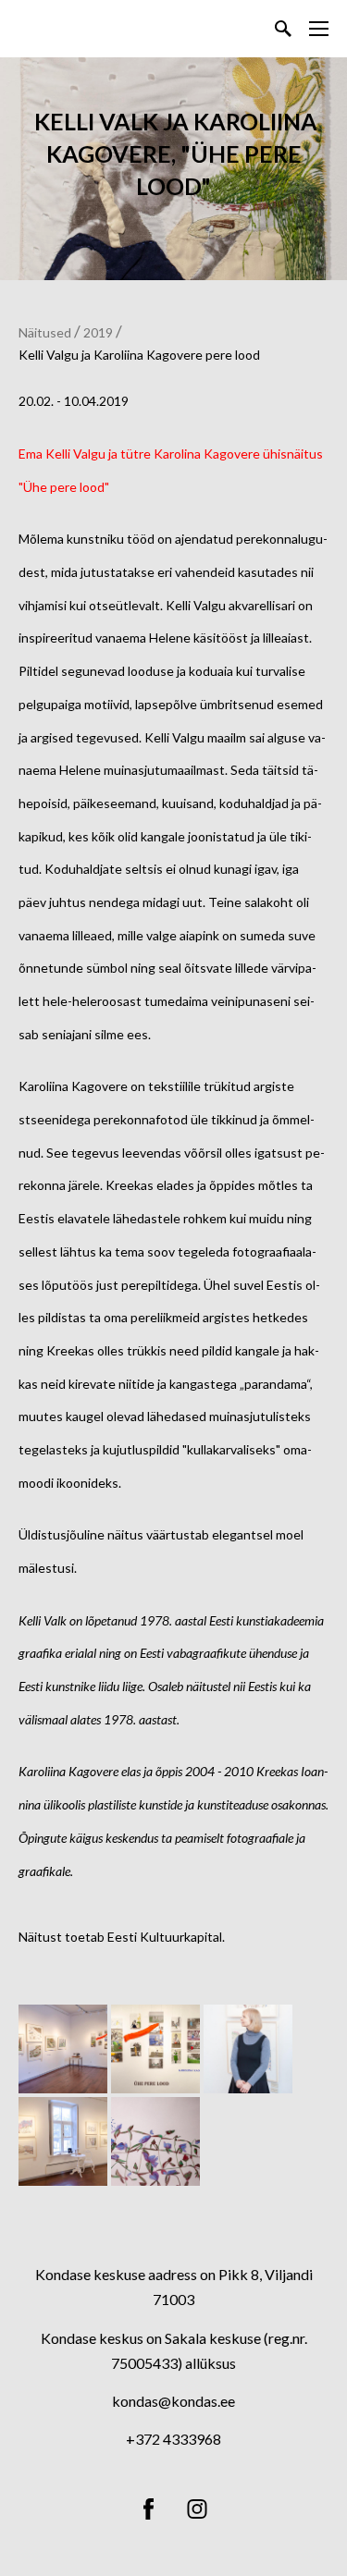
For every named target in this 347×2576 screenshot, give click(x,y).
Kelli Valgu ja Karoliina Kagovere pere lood (139, 355)
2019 (98, 332)
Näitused (45, 332)
